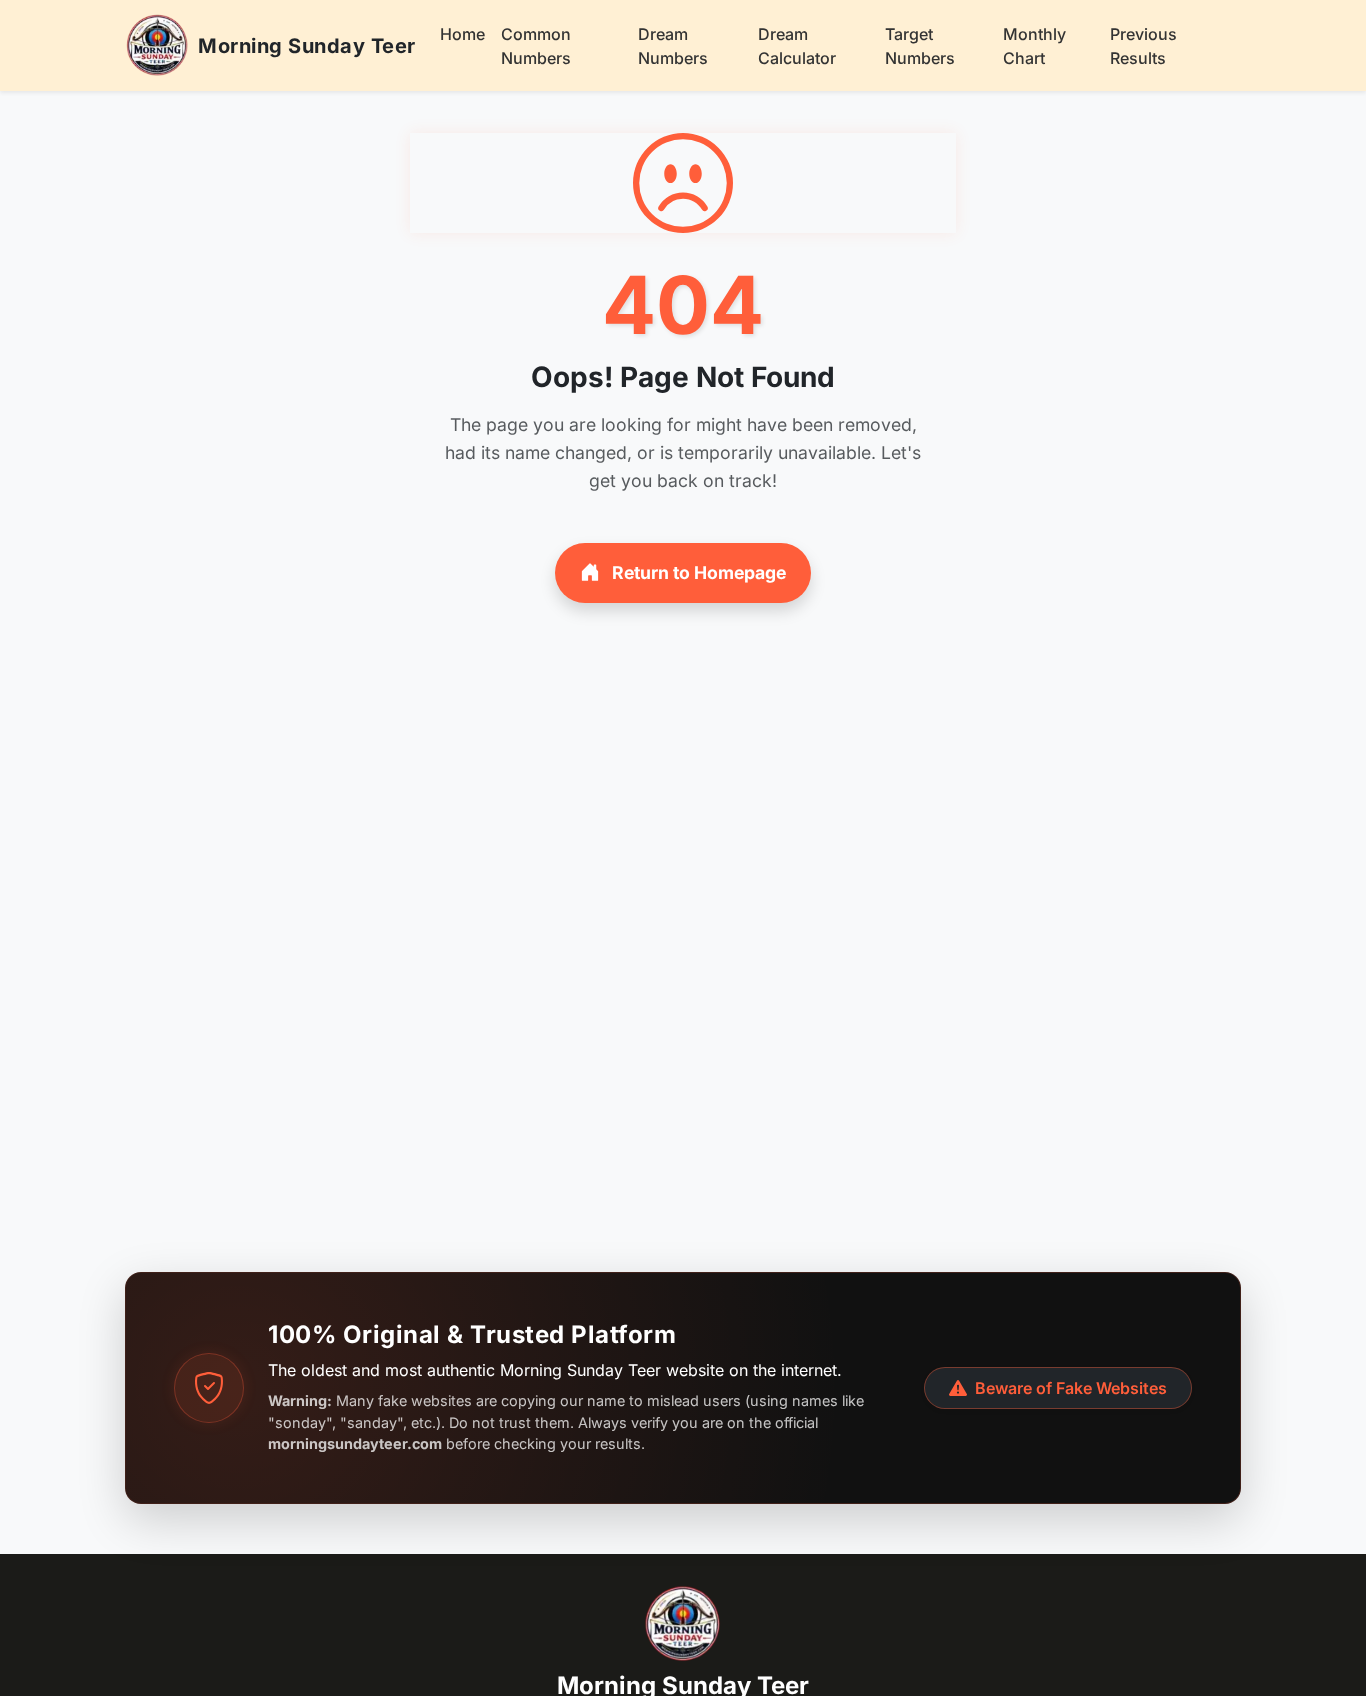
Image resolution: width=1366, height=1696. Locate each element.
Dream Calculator (797, 46)
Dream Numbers (673, 46)
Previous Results (1143, 46)
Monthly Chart (1034, 46)
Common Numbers (536, 46)
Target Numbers (920, 46)
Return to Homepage (697, 572)
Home (462, 34)
